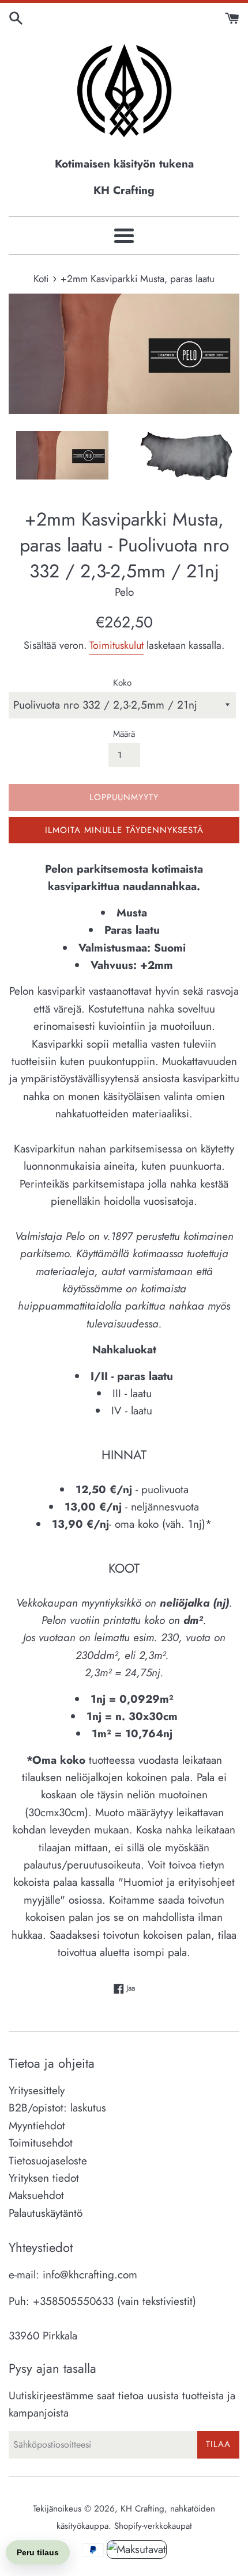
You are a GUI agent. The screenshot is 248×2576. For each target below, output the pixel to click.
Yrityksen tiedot (44, 2178)
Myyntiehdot (37, 2126)
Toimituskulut (117, 645)
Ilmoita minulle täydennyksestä (124, 830)
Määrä (124, 734)
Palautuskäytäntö (46, 2213)
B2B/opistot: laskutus (57, 2108)
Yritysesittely (37, 2090)
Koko (122, 683)
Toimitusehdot (41, 2143)
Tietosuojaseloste (48, 2161)
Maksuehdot (36, 2195)
